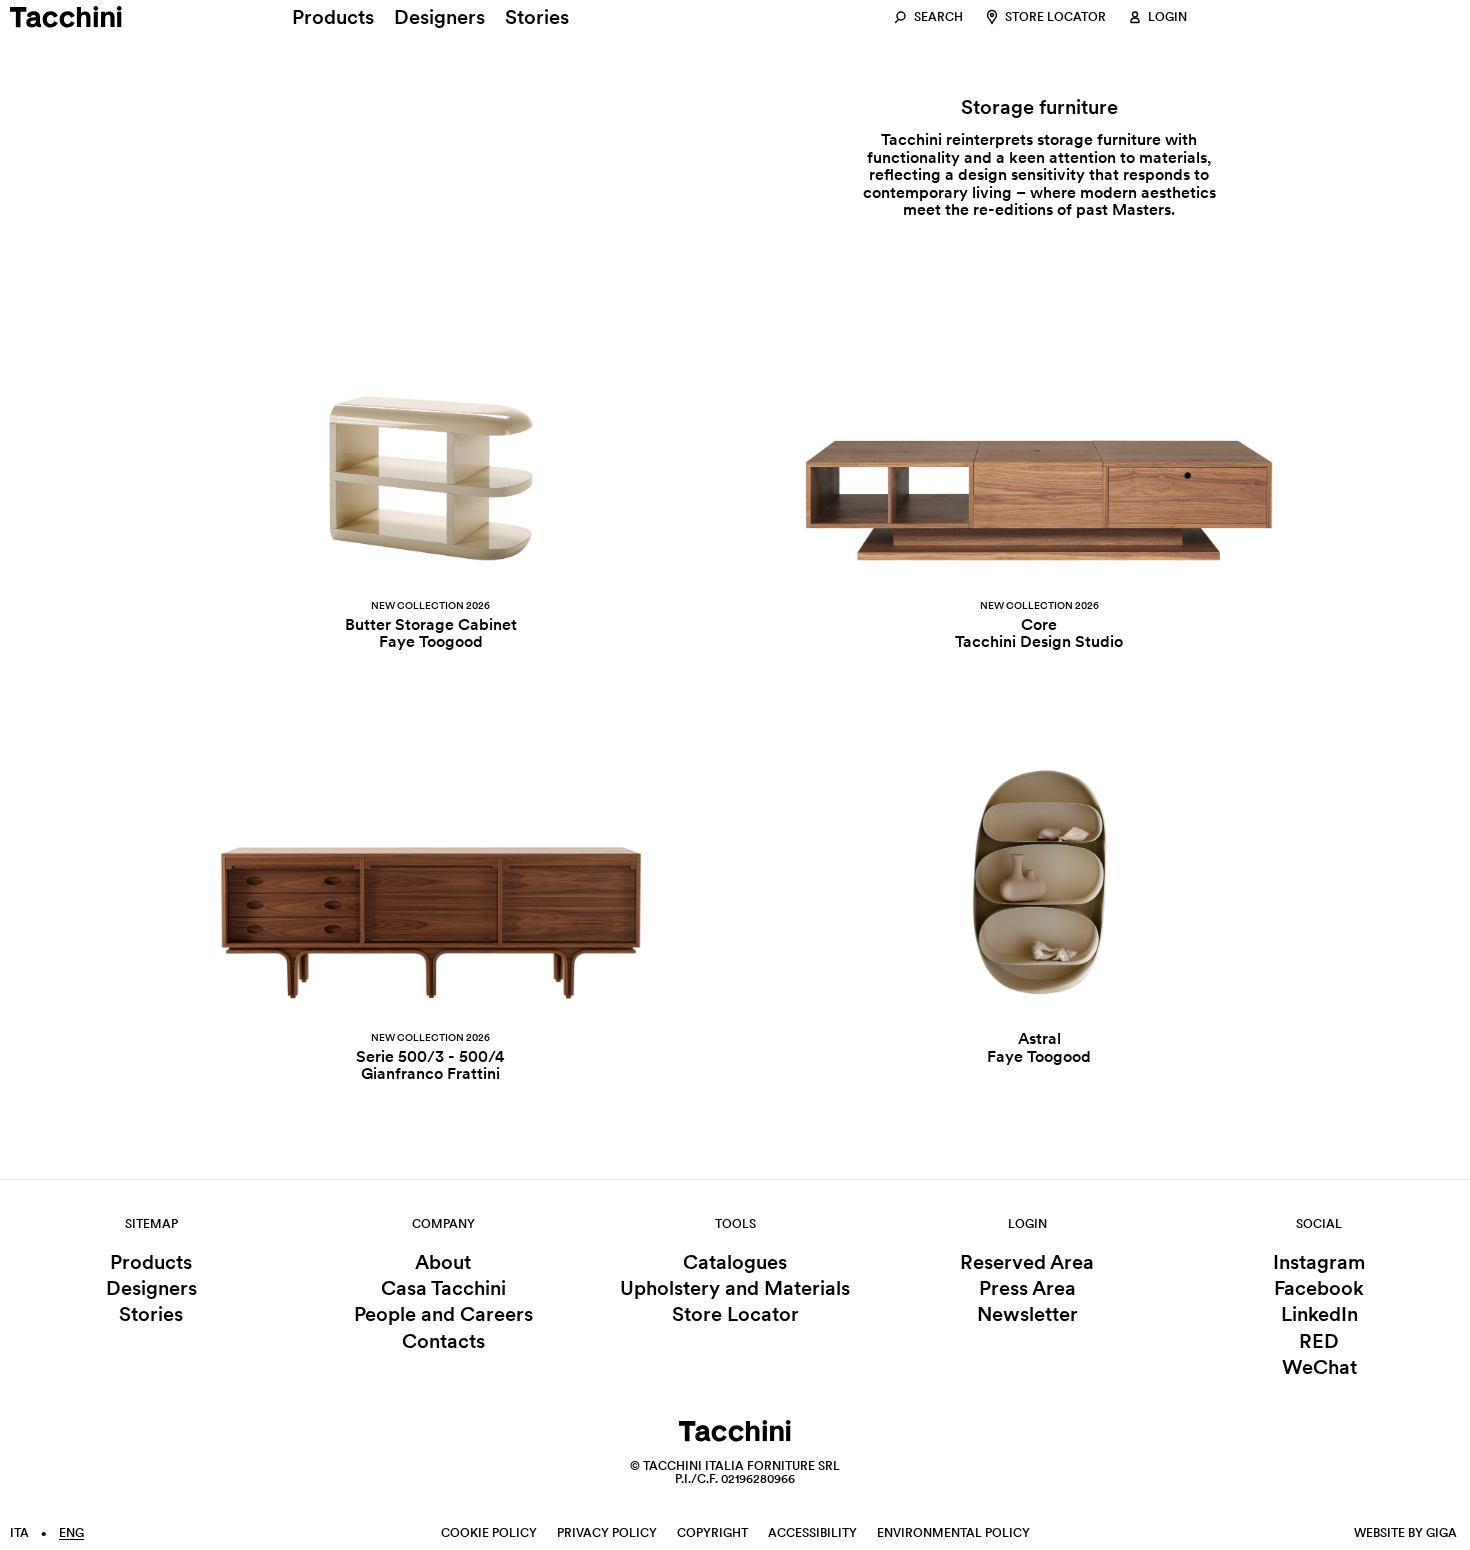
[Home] (66, 17)
